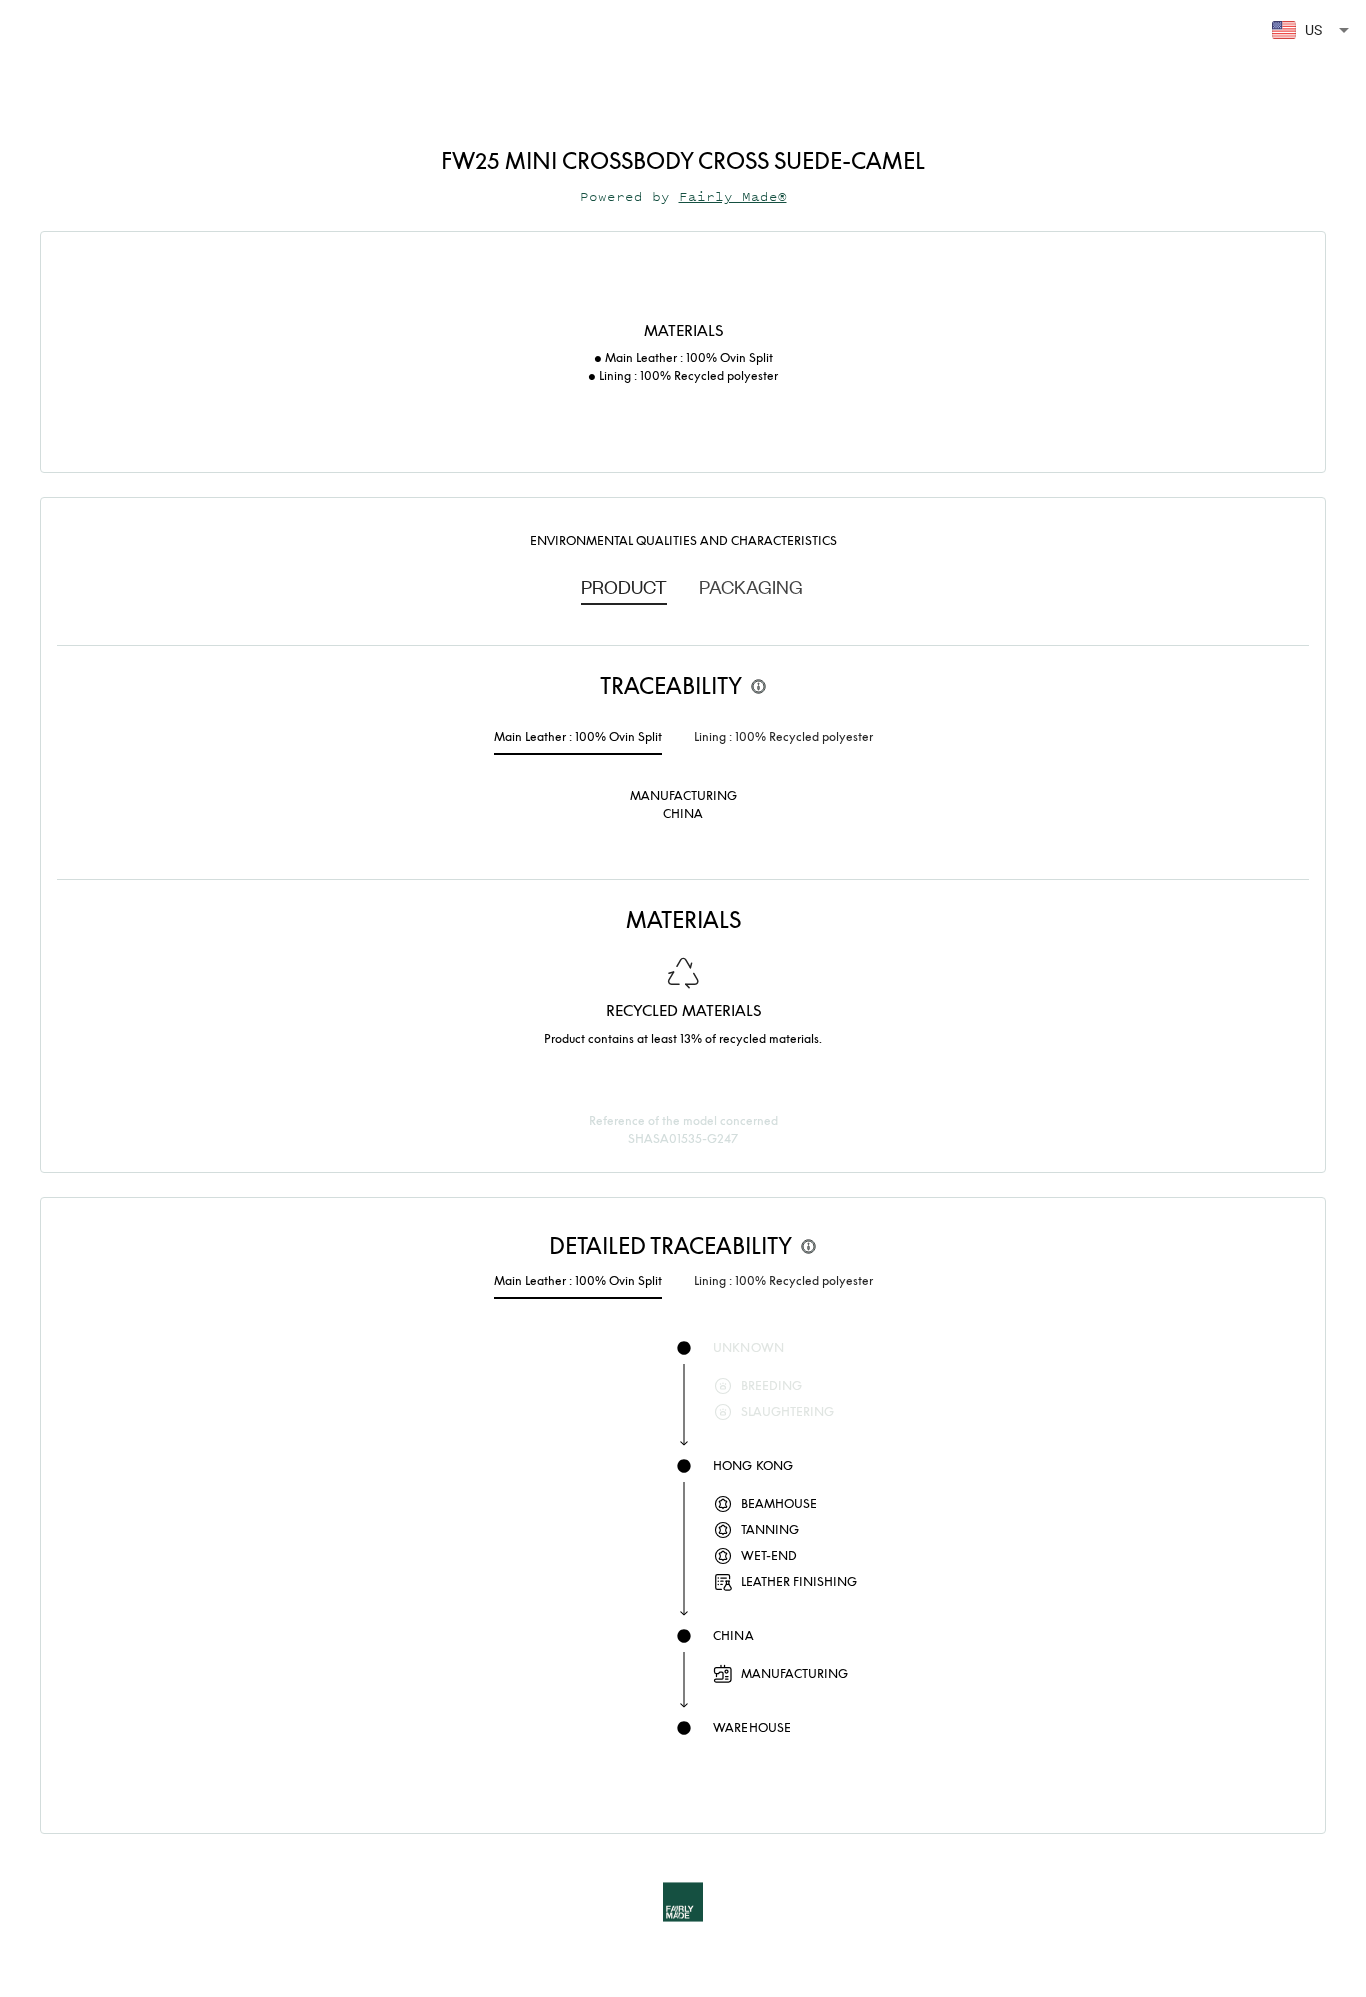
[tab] (624, 586)
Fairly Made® (733, 196)
